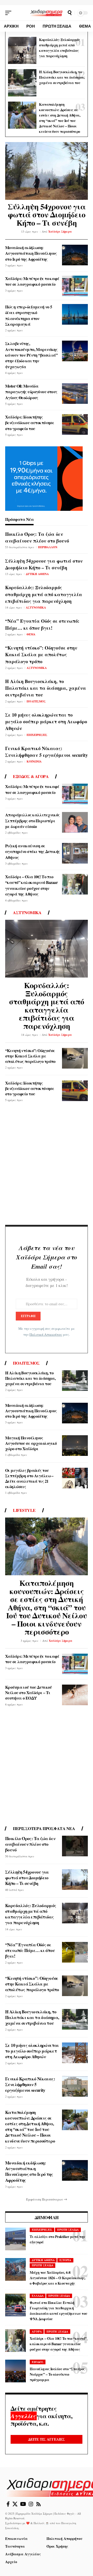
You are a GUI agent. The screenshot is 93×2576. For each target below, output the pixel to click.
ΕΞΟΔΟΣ (38, 2362)
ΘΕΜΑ (31, 634)
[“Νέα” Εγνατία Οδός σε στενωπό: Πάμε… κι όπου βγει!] (75, 1952)
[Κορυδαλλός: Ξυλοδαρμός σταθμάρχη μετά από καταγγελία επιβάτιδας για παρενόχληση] (22, 51)
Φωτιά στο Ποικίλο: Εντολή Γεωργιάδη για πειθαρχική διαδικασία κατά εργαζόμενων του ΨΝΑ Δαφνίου (59, 2311)
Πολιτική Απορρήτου (46, 1334)
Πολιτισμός (26, 1363)
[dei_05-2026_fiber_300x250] (44, 478)
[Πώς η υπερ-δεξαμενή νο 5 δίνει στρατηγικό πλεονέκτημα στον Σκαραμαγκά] (75, 314)
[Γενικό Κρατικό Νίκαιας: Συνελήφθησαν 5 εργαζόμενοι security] (75, 2086)
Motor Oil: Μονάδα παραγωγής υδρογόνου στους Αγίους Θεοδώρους (31, 392)
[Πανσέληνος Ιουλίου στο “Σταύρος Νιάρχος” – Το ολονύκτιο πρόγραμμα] (16, 2371)
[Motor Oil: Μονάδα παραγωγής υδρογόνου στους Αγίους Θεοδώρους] (75, 393)
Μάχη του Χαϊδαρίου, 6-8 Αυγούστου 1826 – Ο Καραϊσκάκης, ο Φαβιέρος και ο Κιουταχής (58, 2278)
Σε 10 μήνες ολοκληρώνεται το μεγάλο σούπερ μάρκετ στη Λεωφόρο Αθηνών (46, 721)
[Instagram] (31, 2504)
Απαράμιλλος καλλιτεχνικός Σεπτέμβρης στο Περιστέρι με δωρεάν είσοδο (32, 821)
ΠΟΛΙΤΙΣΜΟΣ (36, 701)
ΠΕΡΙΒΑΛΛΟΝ (48, 547)
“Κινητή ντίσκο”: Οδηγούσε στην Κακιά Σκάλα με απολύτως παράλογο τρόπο (41, 654)
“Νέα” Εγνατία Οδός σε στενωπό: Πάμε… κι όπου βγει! (42, 624)
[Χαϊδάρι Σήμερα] (47, 13)
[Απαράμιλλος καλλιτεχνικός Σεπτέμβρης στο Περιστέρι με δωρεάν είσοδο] (75, 822)
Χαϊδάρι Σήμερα (60, 232)
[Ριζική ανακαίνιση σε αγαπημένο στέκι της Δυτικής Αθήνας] (75, 853)
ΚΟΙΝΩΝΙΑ (34, 761)
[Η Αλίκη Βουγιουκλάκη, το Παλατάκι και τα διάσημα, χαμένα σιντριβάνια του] (22, 83)
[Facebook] (8, 2504)
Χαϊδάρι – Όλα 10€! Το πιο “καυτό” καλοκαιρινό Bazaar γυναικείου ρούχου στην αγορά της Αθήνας (31, 885)
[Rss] (38, 2504)
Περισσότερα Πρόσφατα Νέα (44, 1828)
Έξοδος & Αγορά (31, 776)
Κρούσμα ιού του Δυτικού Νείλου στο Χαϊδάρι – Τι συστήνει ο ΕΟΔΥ (29, 1692)
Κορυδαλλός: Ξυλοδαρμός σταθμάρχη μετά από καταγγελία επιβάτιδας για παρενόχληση (59, 48)
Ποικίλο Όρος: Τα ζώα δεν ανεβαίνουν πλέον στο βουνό (37, 537)
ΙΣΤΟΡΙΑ (65, 2260)
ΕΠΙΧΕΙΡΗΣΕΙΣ (37, 735)
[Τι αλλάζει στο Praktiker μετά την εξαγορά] (16, 2239)
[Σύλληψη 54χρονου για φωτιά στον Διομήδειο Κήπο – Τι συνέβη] (47, 171)
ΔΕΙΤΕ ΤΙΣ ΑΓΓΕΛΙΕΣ (47, 2439)
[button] (10, 13)
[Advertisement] (47, 1166)
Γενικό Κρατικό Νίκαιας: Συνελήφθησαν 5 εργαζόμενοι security (47, 752)
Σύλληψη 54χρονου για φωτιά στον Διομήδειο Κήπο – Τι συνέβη (47, 214)
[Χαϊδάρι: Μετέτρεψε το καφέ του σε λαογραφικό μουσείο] (75, 286)
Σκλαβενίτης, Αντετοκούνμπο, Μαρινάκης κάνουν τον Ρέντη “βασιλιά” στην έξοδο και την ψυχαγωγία (31, 355)
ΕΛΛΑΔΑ (38, 2296)
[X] (15, 2504)
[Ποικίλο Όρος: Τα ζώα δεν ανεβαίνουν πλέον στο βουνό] (75, 1846)
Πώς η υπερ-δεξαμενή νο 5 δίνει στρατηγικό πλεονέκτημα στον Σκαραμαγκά (29, 315)
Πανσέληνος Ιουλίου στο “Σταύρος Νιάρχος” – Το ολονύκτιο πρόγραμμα (57, 2374)
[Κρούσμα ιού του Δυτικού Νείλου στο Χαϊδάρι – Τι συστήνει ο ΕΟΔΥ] (75, 1695)
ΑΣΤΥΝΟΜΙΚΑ (36, 608)
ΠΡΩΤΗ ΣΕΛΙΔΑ (68, 2230)
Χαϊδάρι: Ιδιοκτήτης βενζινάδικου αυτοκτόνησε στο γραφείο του (30, 423)
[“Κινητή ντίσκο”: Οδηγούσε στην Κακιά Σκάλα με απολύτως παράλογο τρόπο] (75, 1058)
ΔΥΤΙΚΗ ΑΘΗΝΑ (37, 574)
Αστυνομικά (27, 913)
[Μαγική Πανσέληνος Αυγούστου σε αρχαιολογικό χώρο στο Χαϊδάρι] (75, 1446)
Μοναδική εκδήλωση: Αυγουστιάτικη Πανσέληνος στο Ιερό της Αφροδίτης (31, 253)
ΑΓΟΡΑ (37, 2332)
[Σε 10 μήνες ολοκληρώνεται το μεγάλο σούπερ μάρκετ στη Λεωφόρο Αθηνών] (75, 2053)
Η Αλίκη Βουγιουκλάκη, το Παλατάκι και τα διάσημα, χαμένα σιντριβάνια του (62, 77)
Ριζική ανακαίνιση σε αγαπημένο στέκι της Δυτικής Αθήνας (33, 851)
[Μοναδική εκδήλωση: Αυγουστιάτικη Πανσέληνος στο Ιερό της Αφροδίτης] (75, 255)
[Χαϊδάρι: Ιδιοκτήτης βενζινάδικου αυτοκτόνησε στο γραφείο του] (75, 424)
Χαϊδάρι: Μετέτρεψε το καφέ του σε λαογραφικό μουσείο (32, 281)
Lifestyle (24, 1510)
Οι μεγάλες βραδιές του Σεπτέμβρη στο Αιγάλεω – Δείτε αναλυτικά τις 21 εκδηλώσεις (29, 1478)
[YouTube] (23, 2504)
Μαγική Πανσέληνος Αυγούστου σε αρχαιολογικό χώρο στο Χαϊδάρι (31, 1443)
